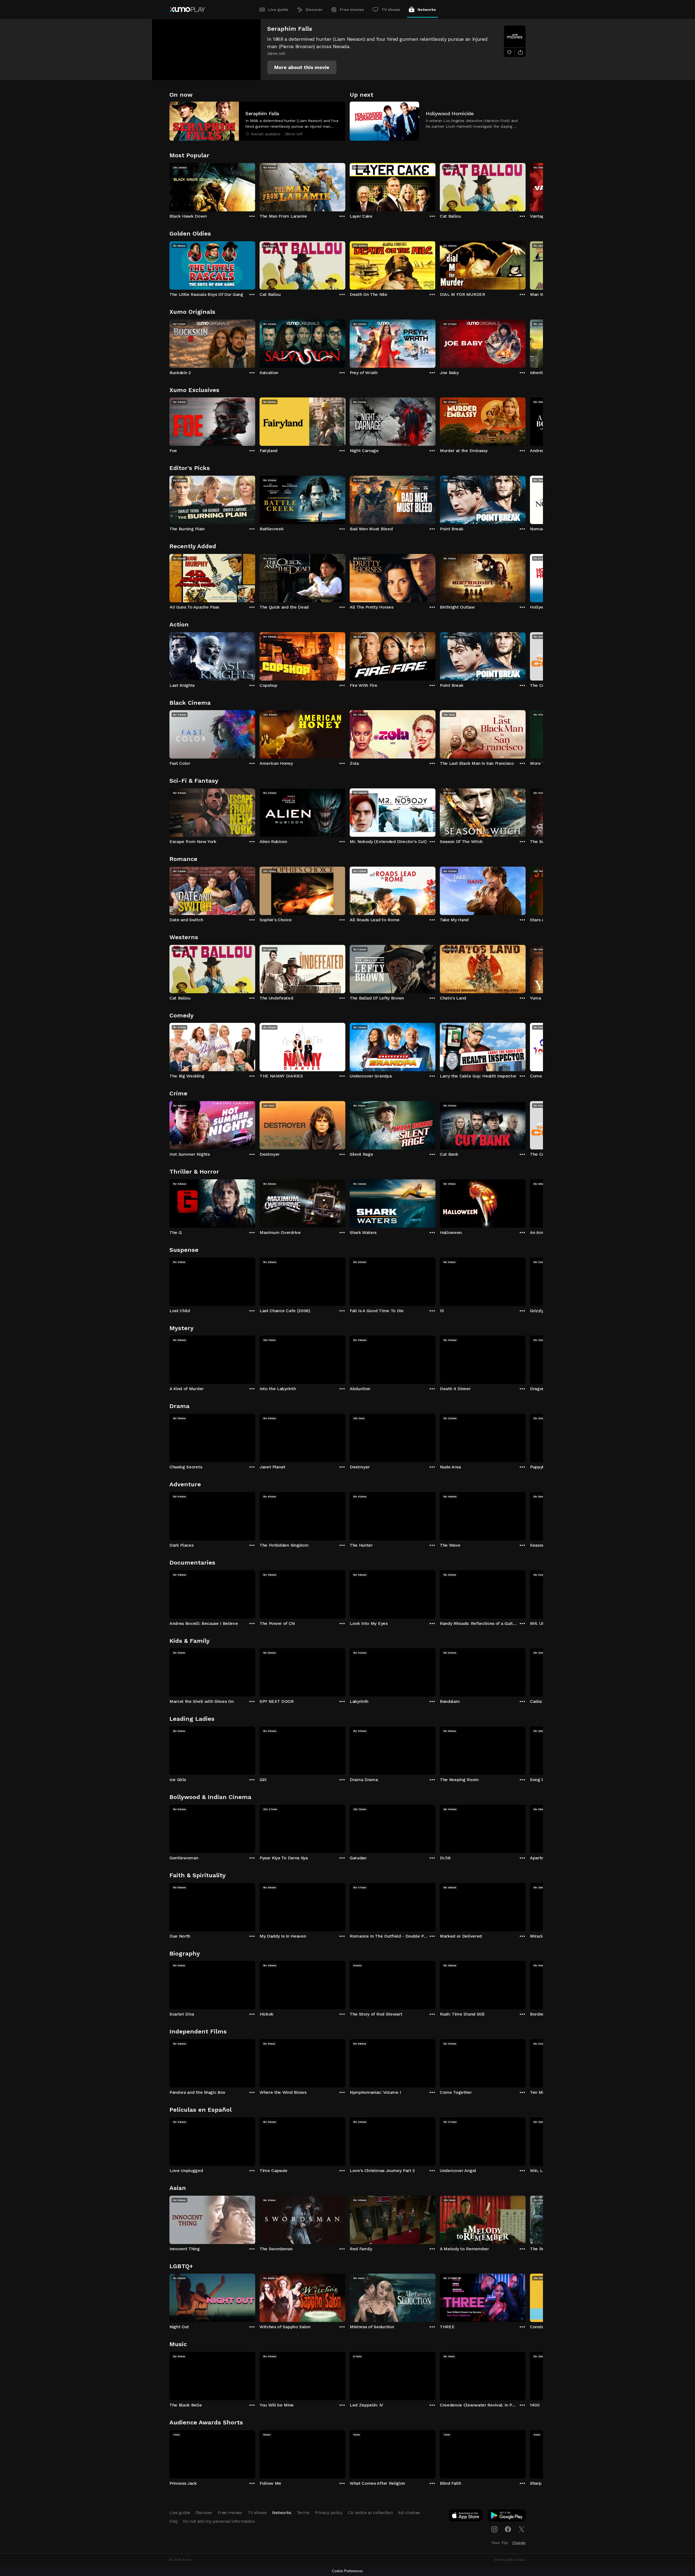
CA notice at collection (370, 2513)
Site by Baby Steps (510, 2560)
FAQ (173, 2521)
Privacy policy (329, 2513)
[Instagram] (494, 2529)
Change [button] (519, 2543)
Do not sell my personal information (219, 2521)
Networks (427, 10)
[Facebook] (508, 2529)
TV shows (391, 10)
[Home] (187, 10)
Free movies (352, 10)
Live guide (278, 10)
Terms (303, 2513)
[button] (302, 67)
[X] (522, 2529)
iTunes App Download (466, 2517)
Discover (314, 10)
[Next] (526, 186)
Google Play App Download (507, 2517)
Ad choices (409, 2513)
